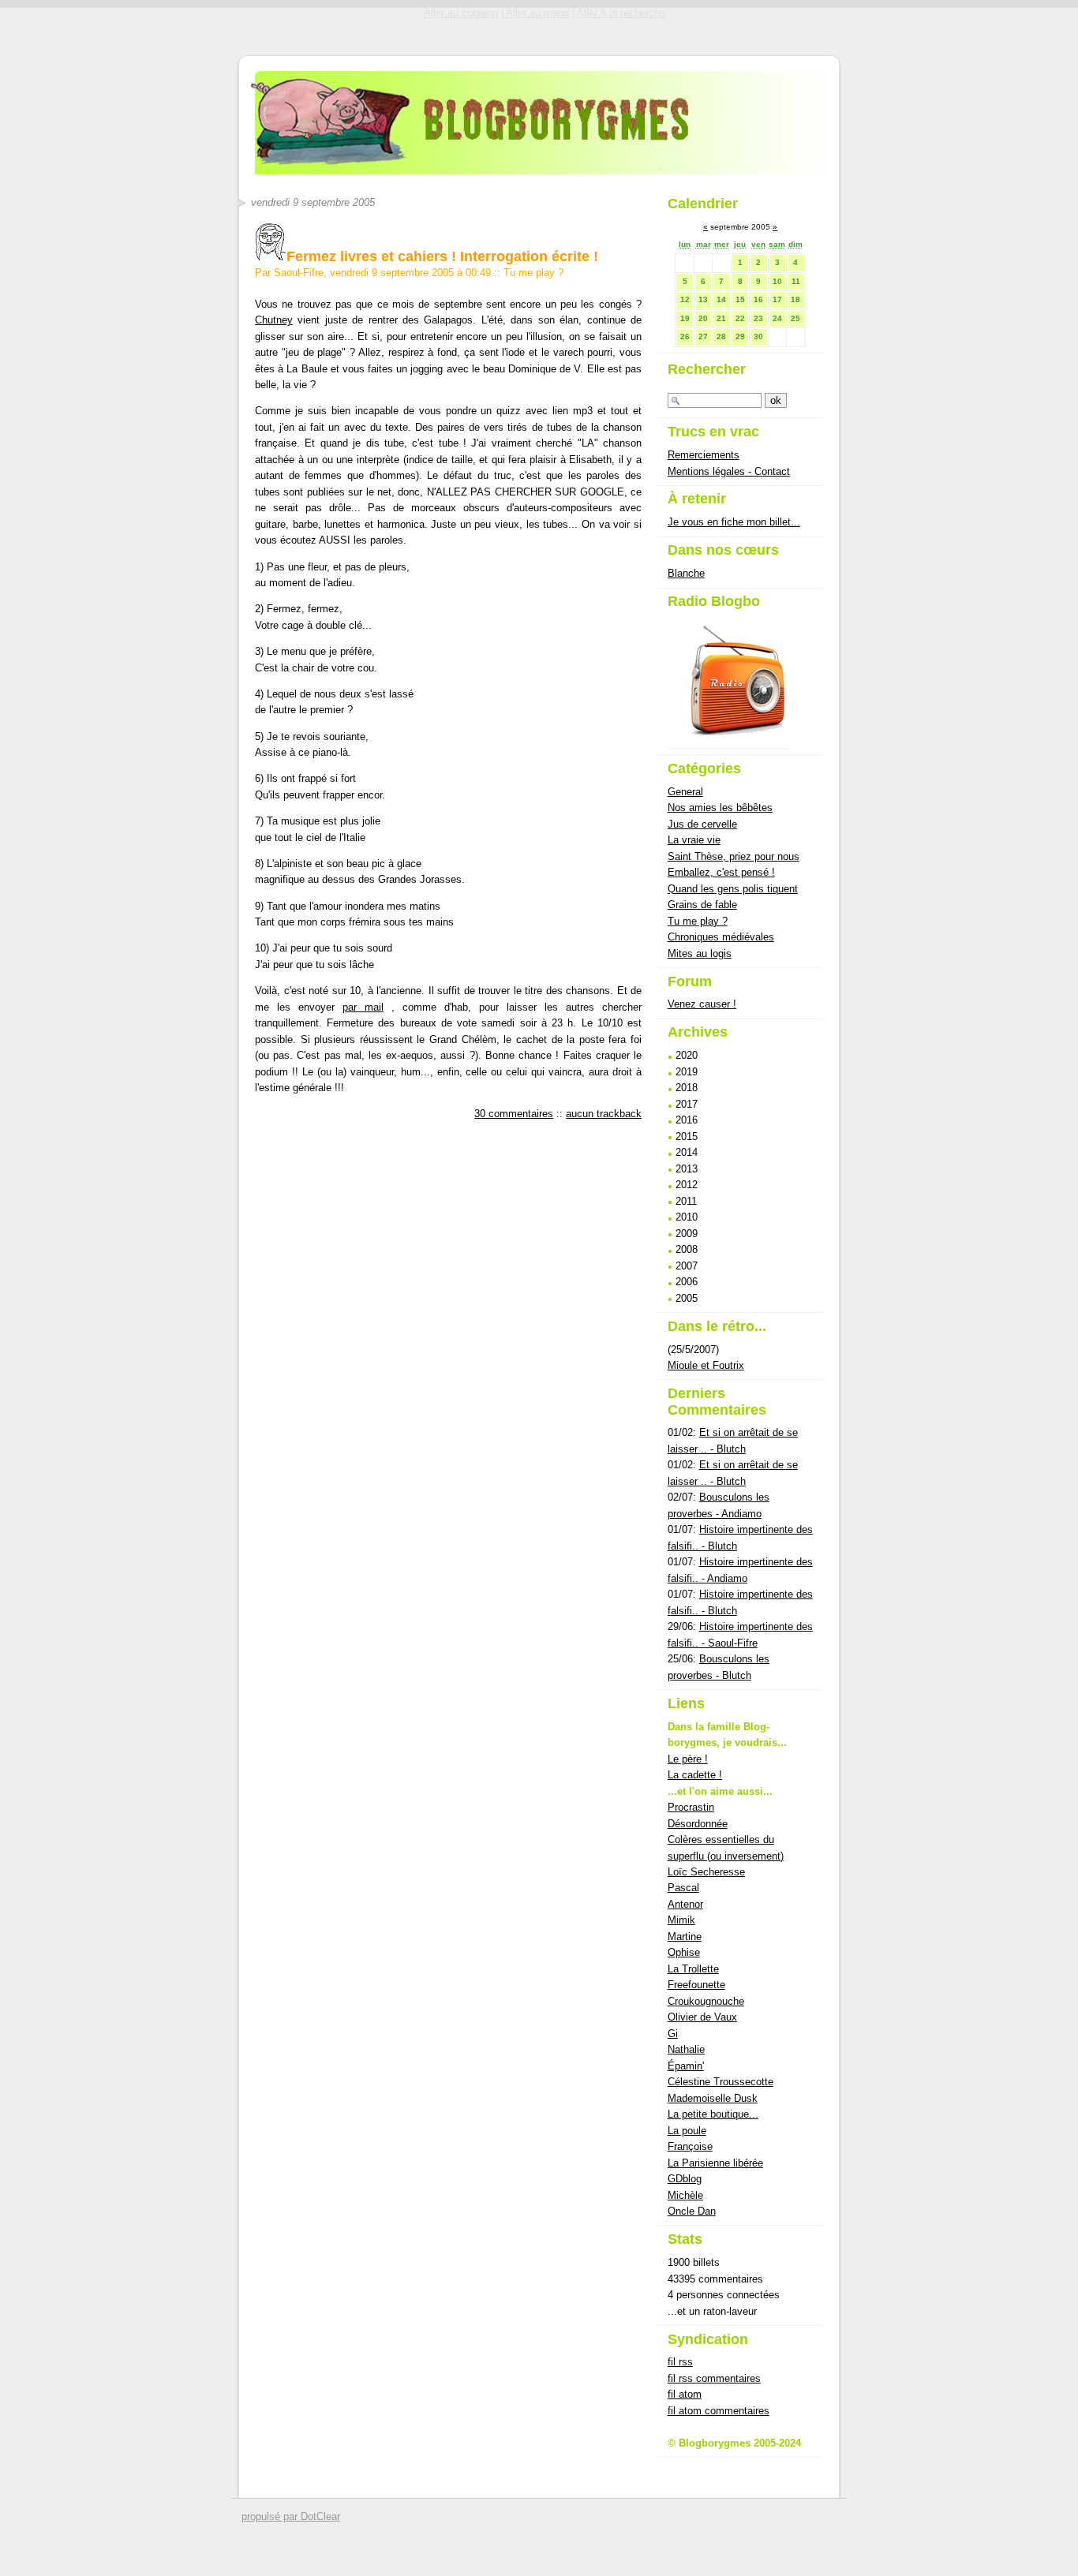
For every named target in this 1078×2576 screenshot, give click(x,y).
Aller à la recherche (621, 13)
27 (703, 336)
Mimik (681, 1920)
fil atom (685, 2394)
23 (758, 318)
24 (777, 318)
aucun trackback (604, 1114)
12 (685, 299)
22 (740, 318)
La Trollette (693, 1969)
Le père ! (688, 1759)
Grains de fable (702, 905)
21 (721, 318)
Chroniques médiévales (721, 937)
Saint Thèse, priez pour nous (734, 856)
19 (685, 318)
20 (703, 318)
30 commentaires (514, 1114)
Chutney (274, 320)
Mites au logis (700, 953)
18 (795, 299)
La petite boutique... (713, 2114)
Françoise (690, 2146)
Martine (685, 1937)
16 (758, 299)
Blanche (686, 573)
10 (777, 281)
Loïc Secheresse (706, 1872)
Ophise (684, 1952)
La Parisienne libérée (715, 2163)
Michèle (685, 2195)
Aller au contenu (461, 13)
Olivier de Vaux (702, 2017)
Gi (673, 2034)
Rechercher (707, 369)
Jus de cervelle (702, 824)
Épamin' (686, 2066)
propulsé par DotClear (291, 2516)
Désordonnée (698, 1824)
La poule (687, 2131)
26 (685, 336)
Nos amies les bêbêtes (720, 808)
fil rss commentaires (714, 2378)
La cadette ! (695, 1775)
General (685, 792)
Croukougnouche (706, 2001)
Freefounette (696, 1985)
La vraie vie (694, 840)
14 (721, 299)
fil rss (680, 2362)
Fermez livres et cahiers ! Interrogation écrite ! (442, 256)
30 (758, 336)
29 (740, 336)
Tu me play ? (533, 273)
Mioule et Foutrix (706, 1365)
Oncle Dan (692, 2211)
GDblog (685, 2179)
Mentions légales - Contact (729, 471)
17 (777, 299)
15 (740, 299)
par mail (363, 1007)
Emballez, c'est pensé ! (721, 872)
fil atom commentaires (719, 2411)
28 (721, 336)
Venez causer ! (702, 1004)
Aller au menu (537, 13)
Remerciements (704, 455)
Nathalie (686, 2049)
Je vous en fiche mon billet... (734, 522)
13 (703, 299)
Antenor (685, 1904)
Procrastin (691, 1807)
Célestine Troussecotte (721, 2082)
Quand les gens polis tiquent (733, 889)
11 (796, 281)
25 (795, 318)
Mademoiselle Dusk (713, 2098)
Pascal (683, 1888)
